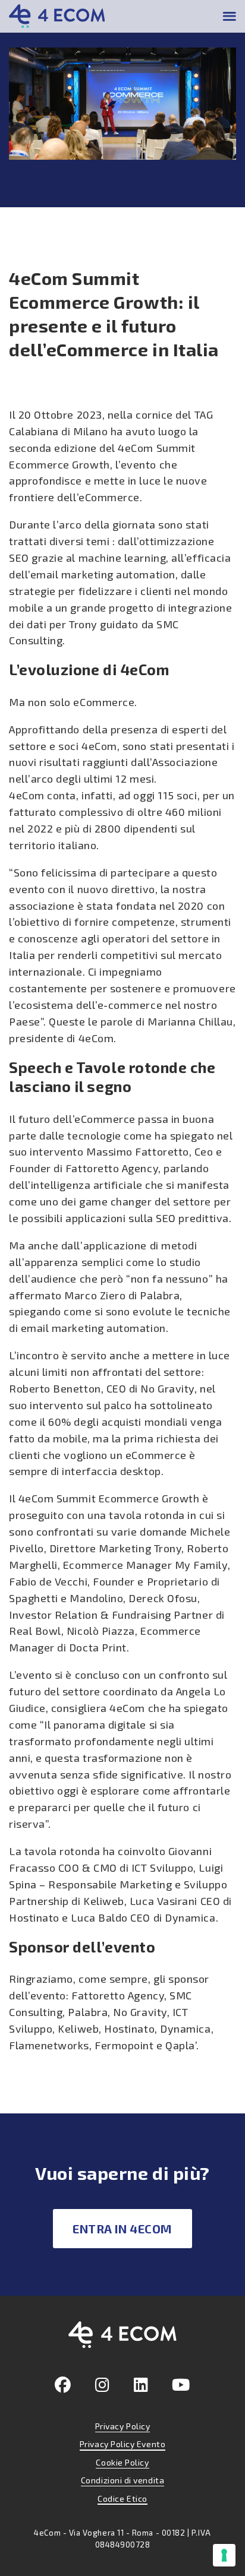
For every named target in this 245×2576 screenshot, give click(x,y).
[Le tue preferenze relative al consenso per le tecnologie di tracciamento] (224, 2555)
